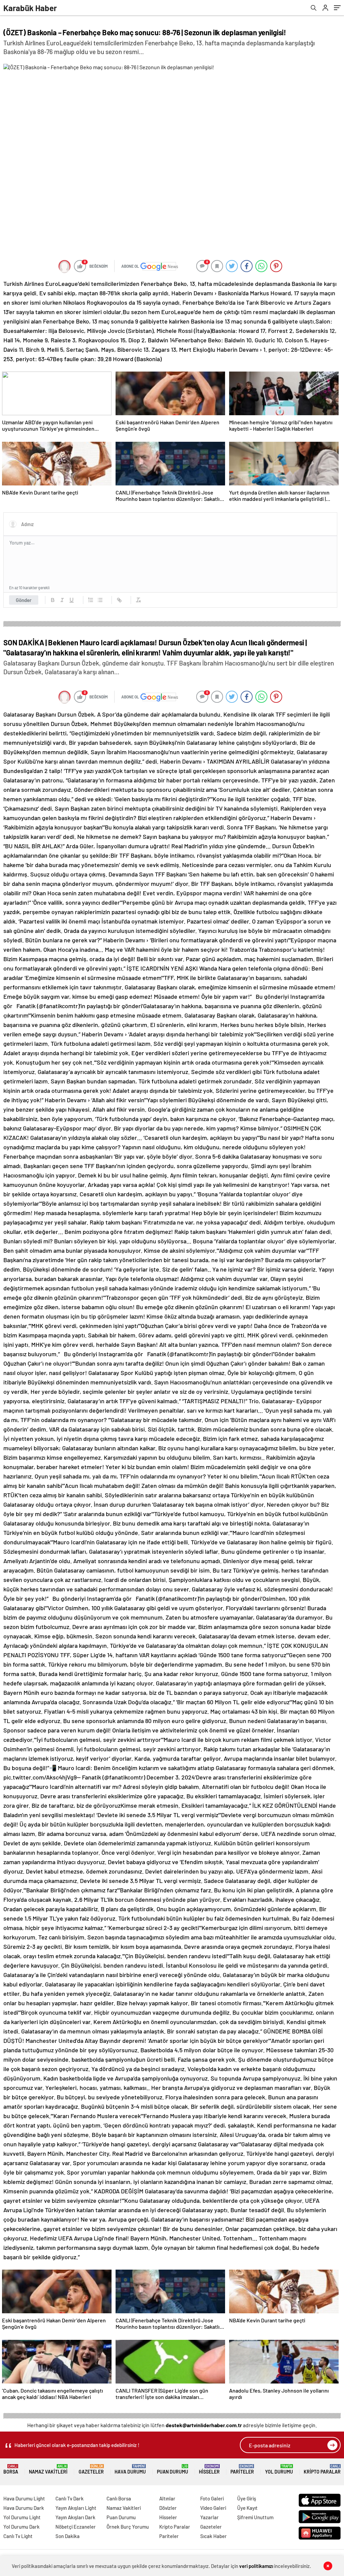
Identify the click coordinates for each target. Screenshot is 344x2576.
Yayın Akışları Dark (75, 2517)
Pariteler (242, 2469)
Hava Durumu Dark (24, 2508)
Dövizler (168, 2508)
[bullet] (100, 600)
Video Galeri (213, 2508)
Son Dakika (68, 2536)
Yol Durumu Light (22, 2517)
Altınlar (167, 2498)
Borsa (11, 2469)
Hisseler (209, 2469)
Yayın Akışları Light (76, 2508)
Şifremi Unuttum (255, 2517)
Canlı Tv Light (18, 2536)
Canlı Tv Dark (70, 2498)
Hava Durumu (130, 2469)
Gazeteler (91, 2469)
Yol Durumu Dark (21, 2527)
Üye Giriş (247, 2498)
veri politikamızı (256, 2566)
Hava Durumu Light (24, 2498)
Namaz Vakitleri (48, 2469)
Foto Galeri (212, 2498)
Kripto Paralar (322, 2469)
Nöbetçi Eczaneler (76, 2527)
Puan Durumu (173, 2469)
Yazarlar (209, 2517)
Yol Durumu (279, 2469)
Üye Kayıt (247, 2508)
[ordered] (91, 600)
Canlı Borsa (119, 2498)
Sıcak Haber (213, 2536)
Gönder (24, 600)
